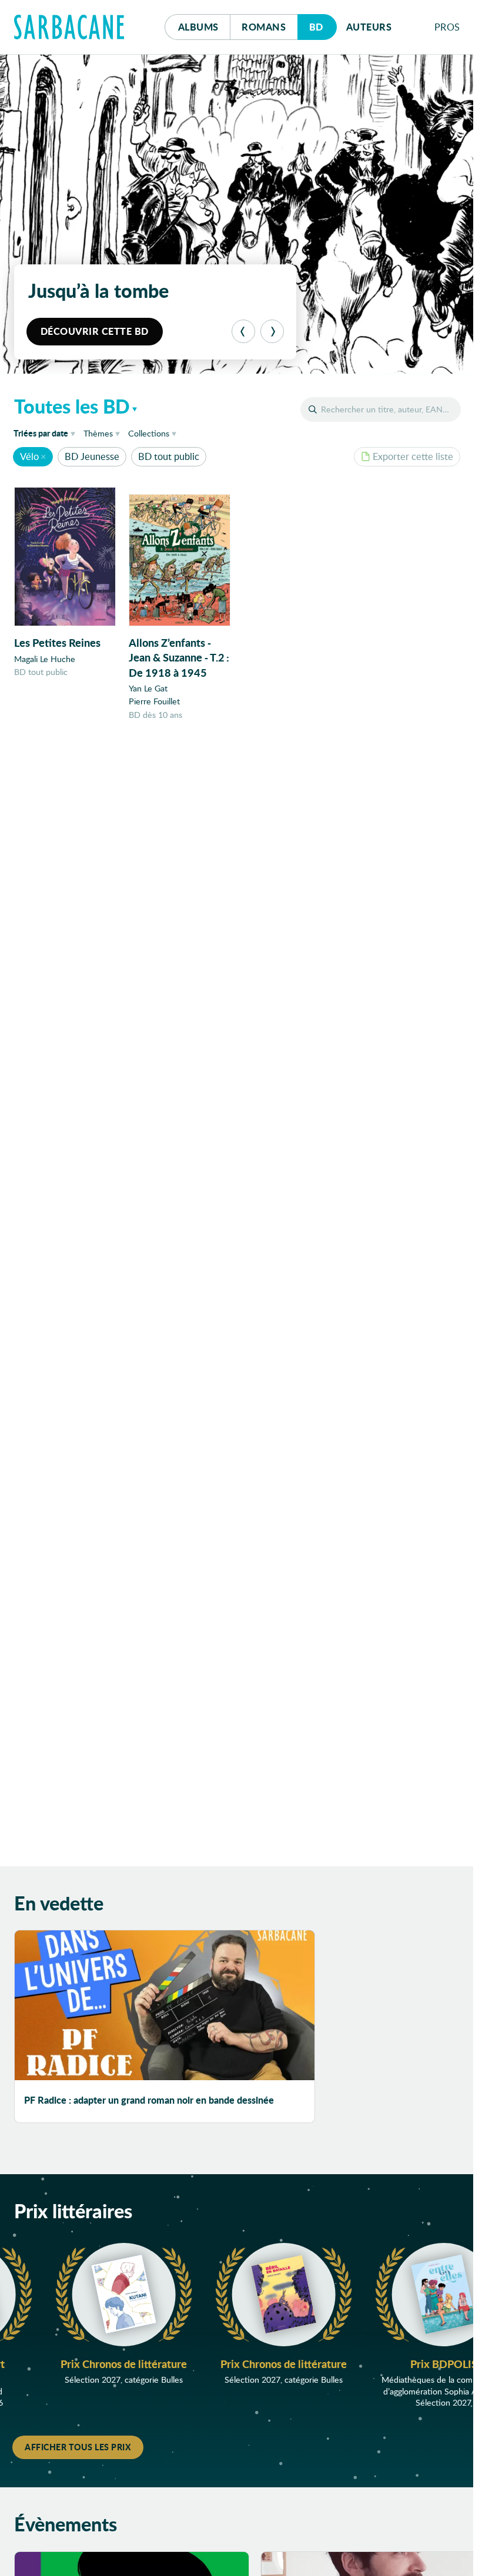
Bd (323, 26)
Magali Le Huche (45, 659)
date (46, 433)
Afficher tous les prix (78, 2447)
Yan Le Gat (148, 688)
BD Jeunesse (92, 456)
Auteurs (369, 27)
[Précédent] (243, 331)
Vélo (29, 456)
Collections (149, 433)
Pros (447, 27)
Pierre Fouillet (154, 701)
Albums (198, 27)
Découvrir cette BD (95, 331)
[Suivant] (272, 331)
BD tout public (169, 456)
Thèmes (98, 433)
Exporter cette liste (413, 456)
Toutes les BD (72, 406)
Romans (264, 27)
